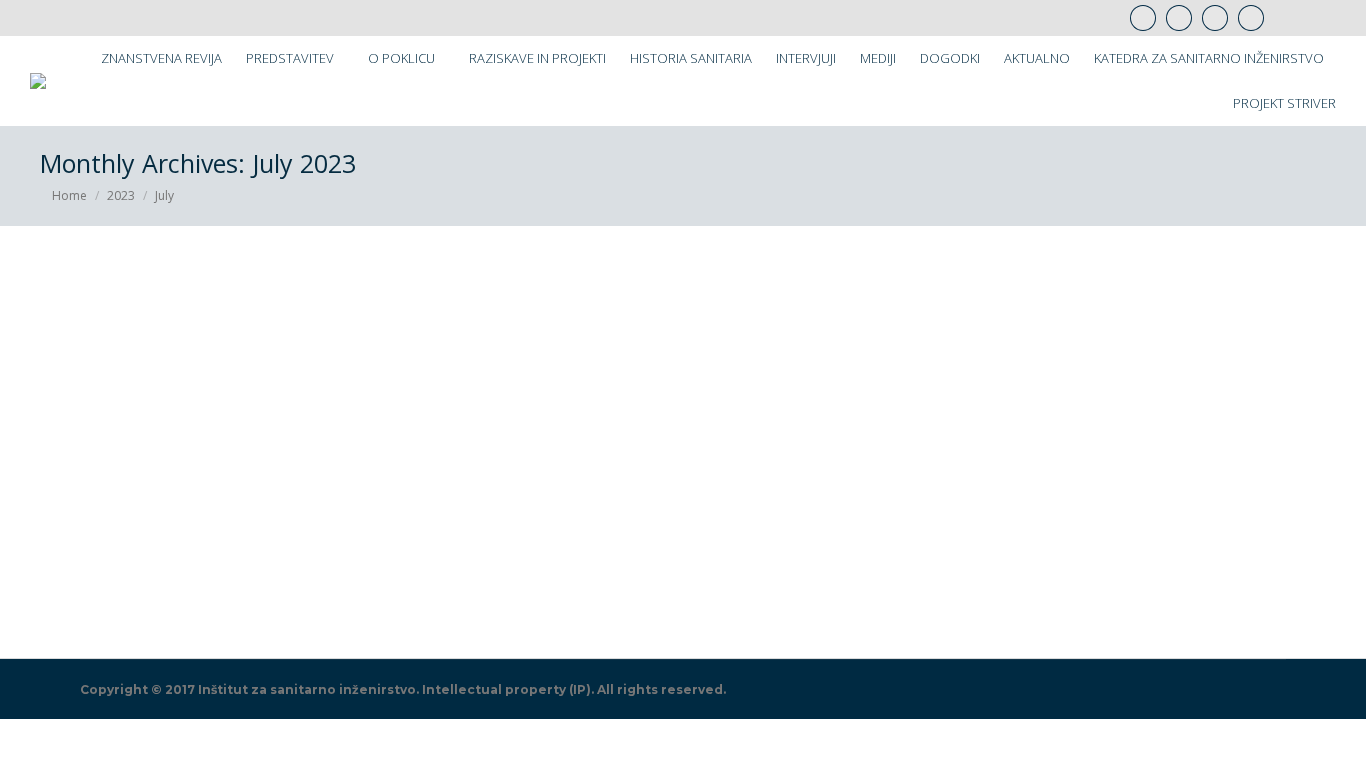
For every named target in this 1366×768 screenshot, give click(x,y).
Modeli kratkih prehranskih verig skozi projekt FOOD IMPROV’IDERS (431, 559)
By (244, 591)
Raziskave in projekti (124, 591)
